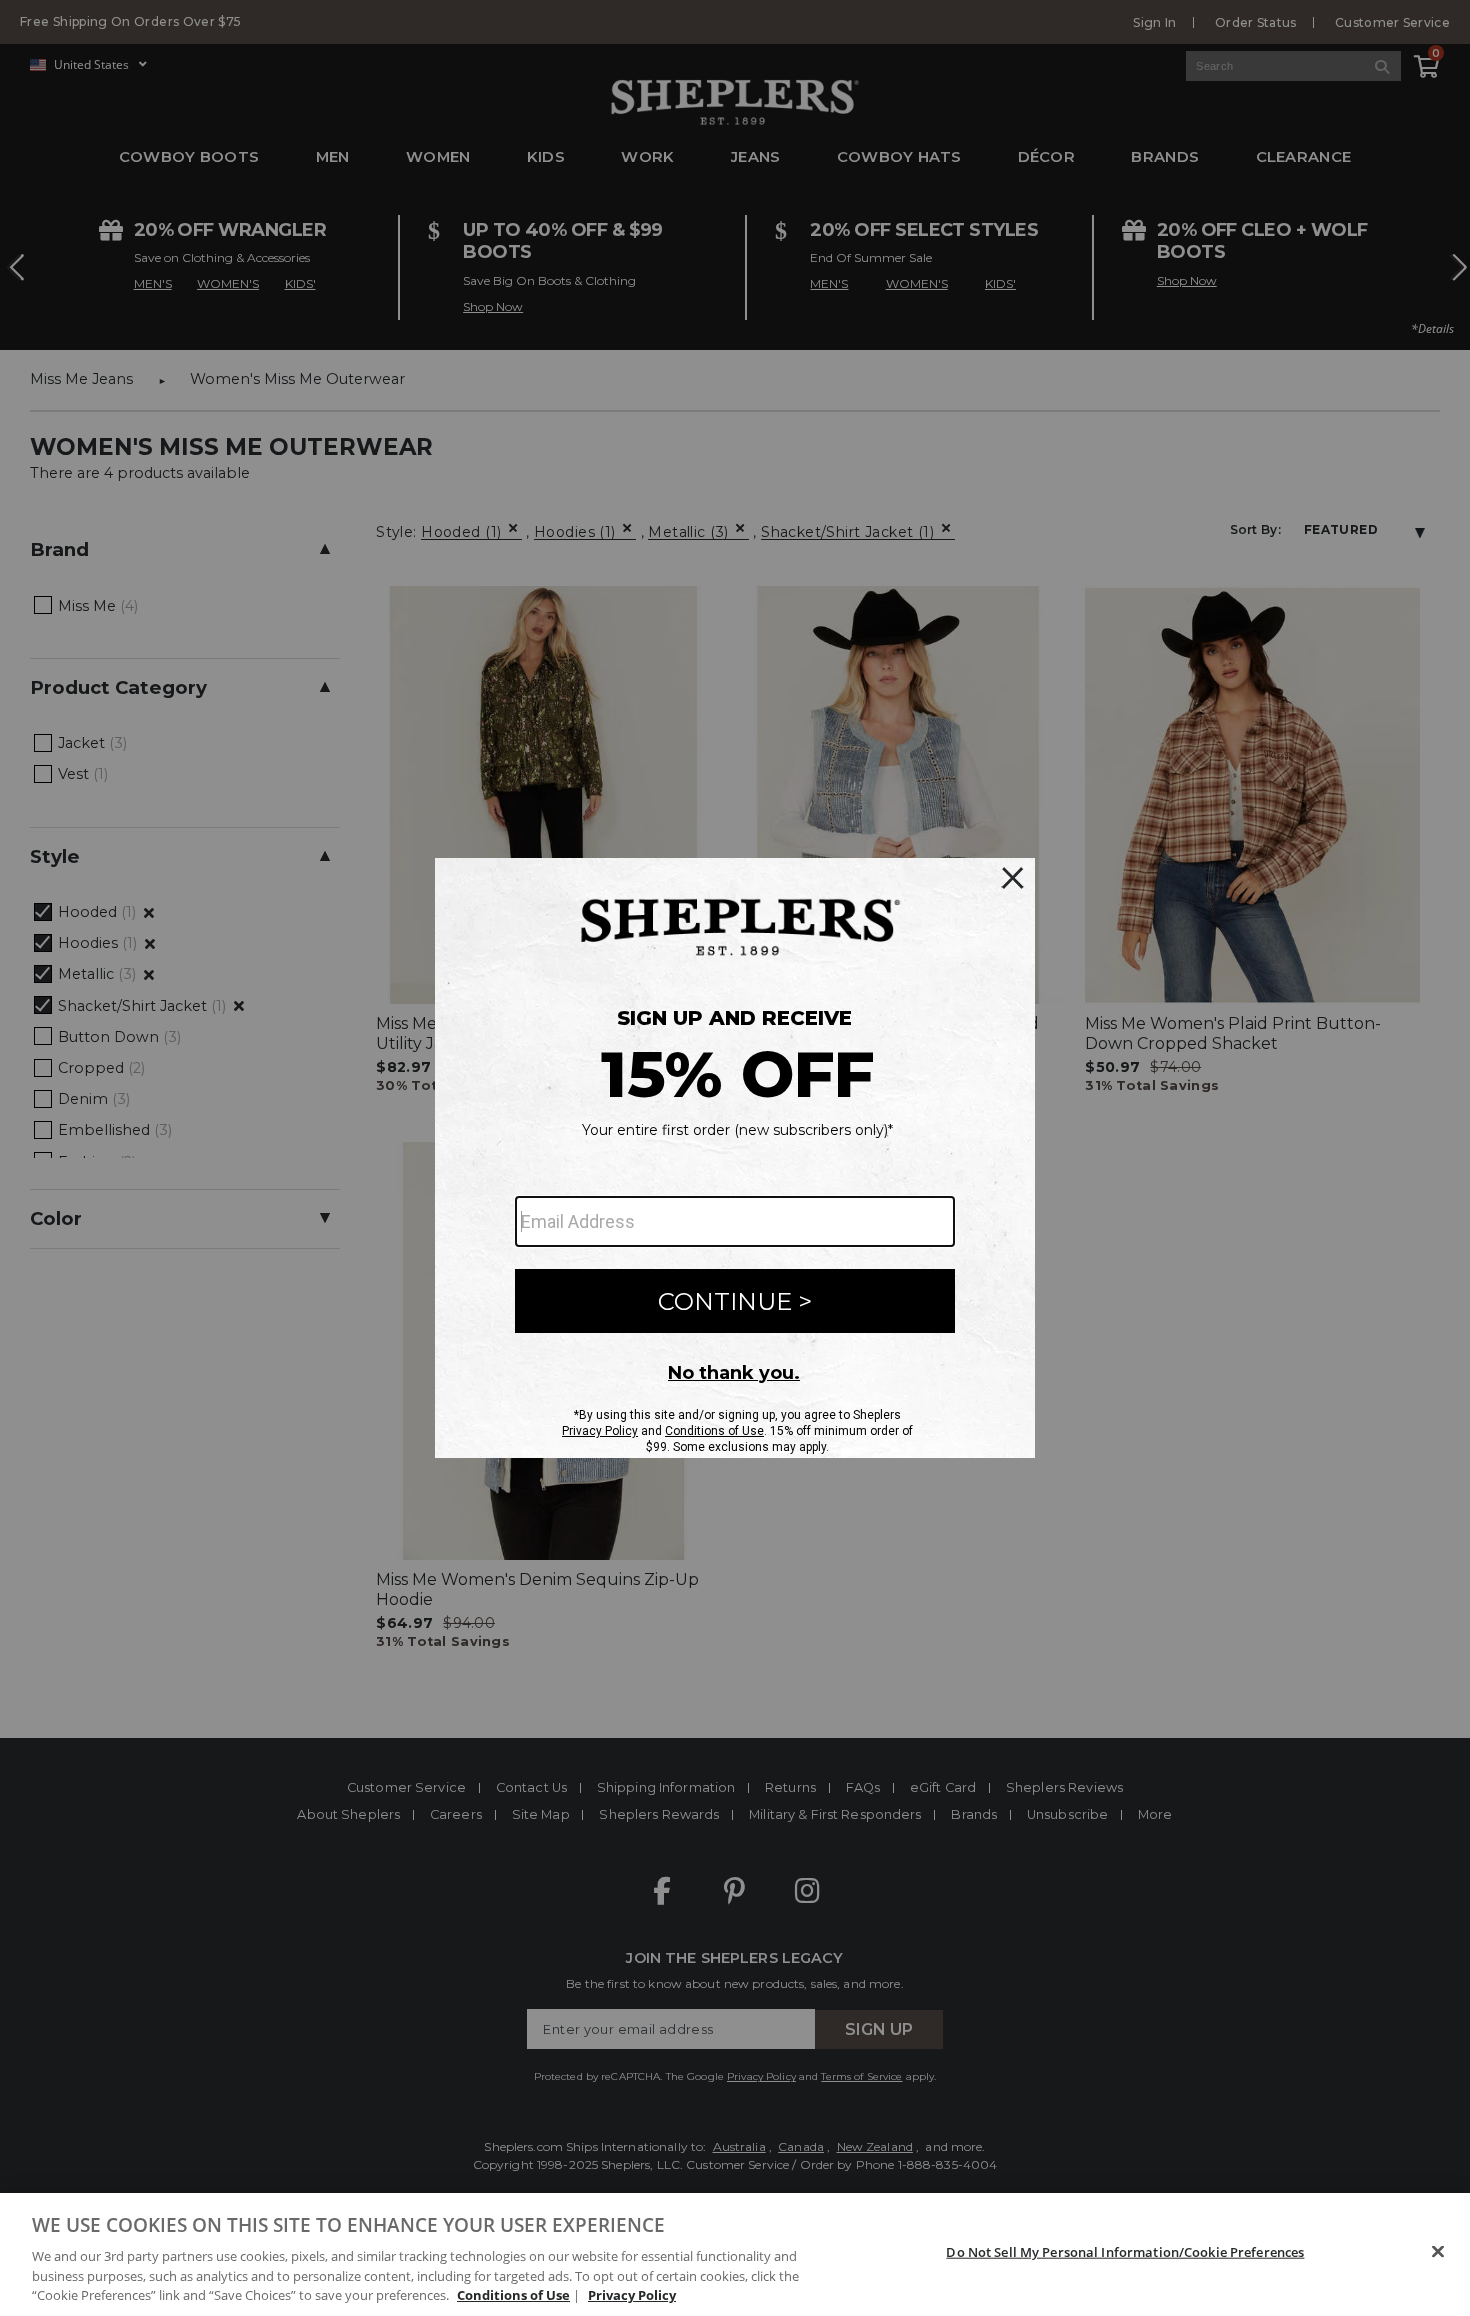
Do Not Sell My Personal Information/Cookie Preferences (1125, 2252)
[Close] (1438, 2252)
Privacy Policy (632, 2295)
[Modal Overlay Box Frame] (735, 1158)
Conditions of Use (513, 2295)
